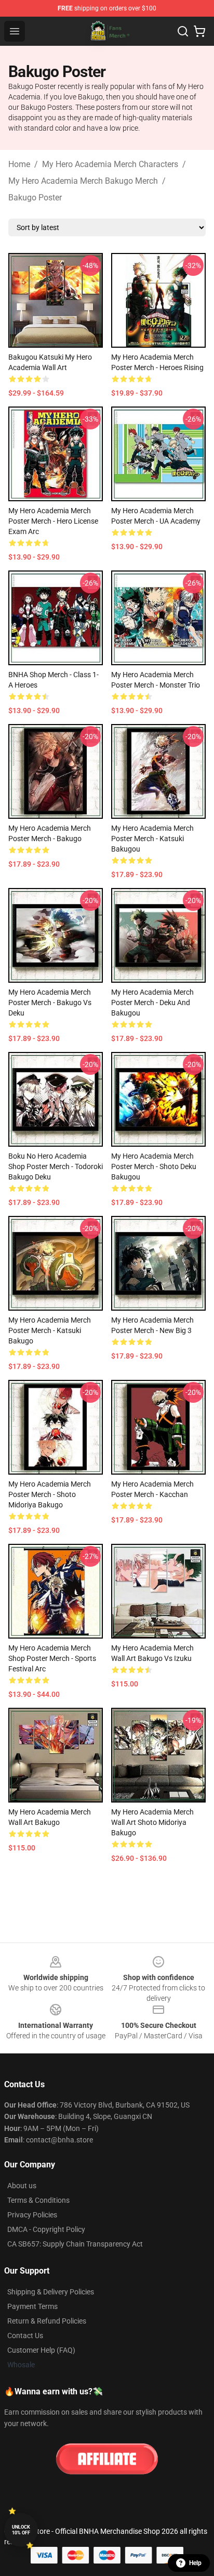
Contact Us (25, 2336)
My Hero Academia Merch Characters (110, 164)
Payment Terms (32, 2306)
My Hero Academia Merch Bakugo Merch (83, 181)
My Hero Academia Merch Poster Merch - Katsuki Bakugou (152, 839)
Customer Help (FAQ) (41, 2350)
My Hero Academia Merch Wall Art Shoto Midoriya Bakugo (152, 1822)
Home (19, 164)
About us (22, 2186)
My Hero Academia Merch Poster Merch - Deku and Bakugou (152, 1003)
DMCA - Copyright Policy (46, 2229)
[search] (183, 31)
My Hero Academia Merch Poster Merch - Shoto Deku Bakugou (154, 1166)
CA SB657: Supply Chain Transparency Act (75, 2244)
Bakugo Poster (35, 198)
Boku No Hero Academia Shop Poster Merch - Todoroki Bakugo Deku (56, 1166)
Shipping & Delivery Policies (51, 2292)
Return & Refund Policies (47, 2321)
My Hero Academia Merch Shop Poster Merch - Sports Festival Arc (52, 1658)
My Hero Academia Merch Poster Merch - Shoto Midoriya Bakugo (50, 1494)
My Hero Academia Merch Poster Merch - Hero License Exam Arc (53, 521)
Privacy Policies (32, 2215)
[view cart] (199, 31)
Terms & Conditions (38, 2200)
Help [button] (195, 2563)
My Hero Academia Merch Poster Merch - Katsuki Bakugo (50, 1330)
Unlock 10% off (21, 2530)
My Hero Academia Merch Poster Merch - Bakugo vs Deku (50, 1003)
